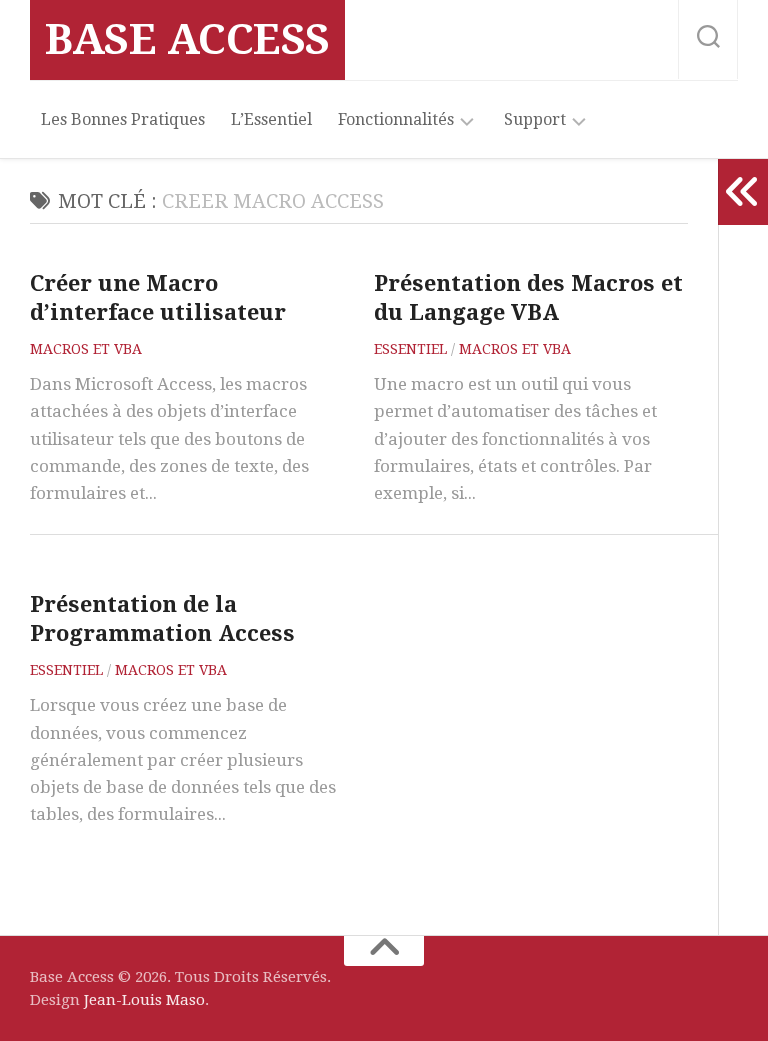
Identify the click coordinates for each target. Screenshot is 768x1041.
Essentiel (410, 349)
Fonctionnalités (396, 119)
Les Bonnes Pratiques (123, 119)
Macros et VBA (86, 349)
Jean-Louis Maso (144, 1000)
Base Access (187, 39)
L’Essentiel (271, 119)
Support (535, 119)
